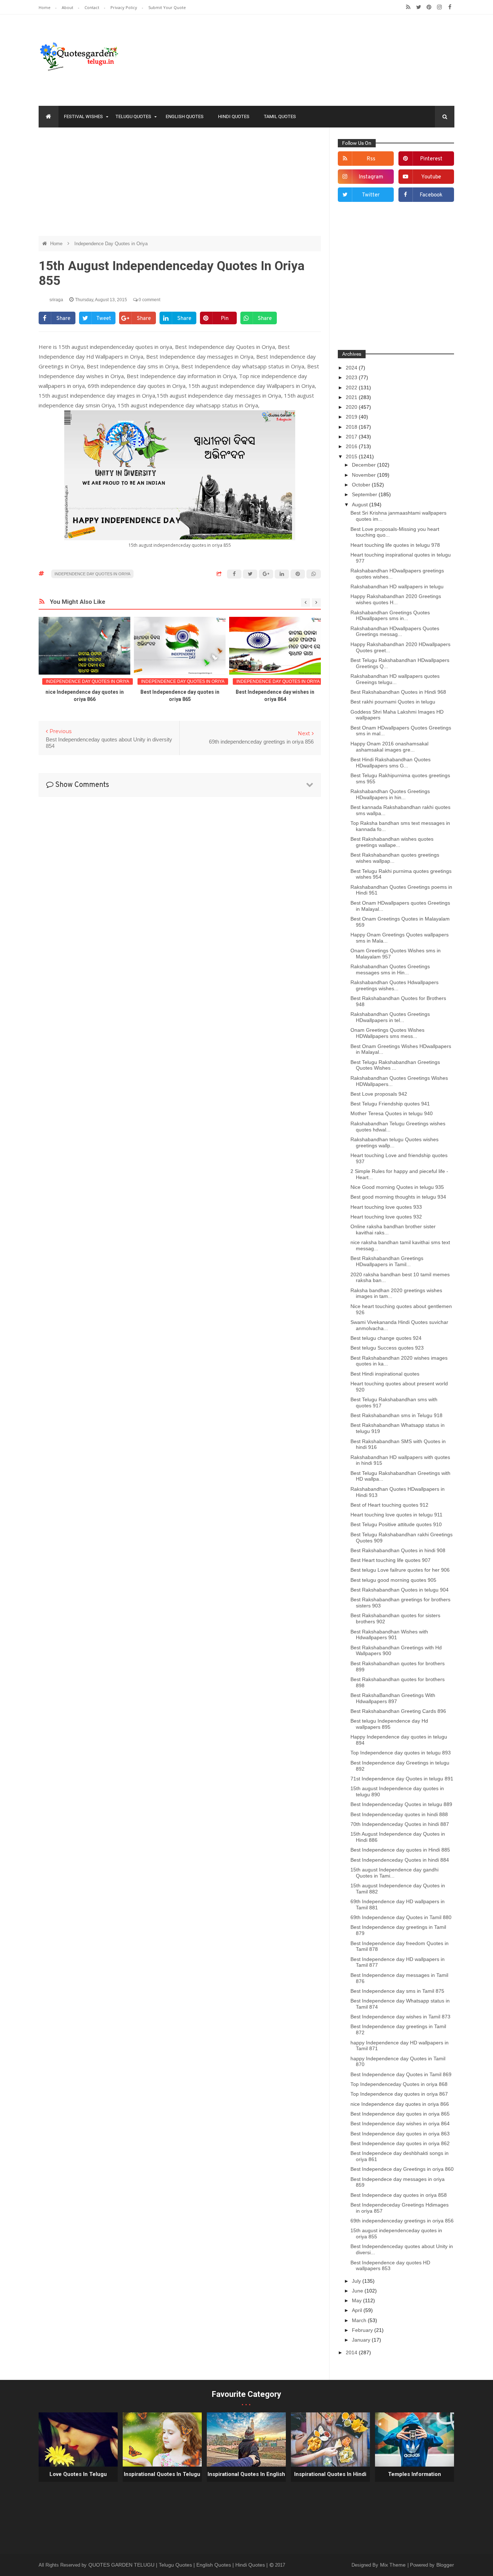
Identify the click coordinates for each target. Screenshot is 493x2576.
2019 (352, 417)
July (357, 2281)
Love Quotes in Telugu (78, 2474)
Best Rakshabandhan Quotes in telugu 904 (400, 1590)
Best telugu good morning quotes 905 (393, 1580)
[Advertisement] (180, 185)
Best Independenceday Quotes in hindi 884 (400, 1860)
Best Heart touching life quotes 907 (391, 1560)
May (357, 2300)
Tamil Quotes (280, 116)
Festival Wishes (83, 116)
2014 (352, 2352)
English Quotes (185, 116)
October (362, 485)
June (358, 2291)
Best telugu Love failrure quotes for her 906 (400, 1570)
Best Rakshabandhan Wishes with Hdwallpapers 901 (389, 1635)
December (365, 465)
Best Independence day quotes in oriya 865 (400, 2114)
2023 (352, 377)
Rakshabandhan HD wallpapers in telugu (397, 586)
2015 (352, 456)
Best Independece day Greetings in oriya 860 (402, 2169)
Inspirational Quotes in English (246, 2474)
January (362, 2340)
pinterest (431, 159)
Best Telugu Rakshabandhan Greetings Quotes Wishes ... (395, 1065)
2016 (352, 446)
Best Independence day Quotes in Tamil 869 (401, 2074)
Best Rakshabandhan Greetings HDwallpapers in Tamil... (387, 1261)
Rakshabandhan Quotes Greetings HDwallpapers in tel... (390, 1017)
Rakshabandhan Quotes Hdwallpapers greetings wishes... (394, 985)
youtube (431, 177)
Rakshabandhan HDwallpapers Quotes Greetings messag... (395, 631)
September (365, 494)
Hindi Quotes (234, 116)
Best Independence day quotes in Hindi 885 (400, 1850)
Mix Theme (394, 2565)
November (365, 475)
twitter (371, 195)
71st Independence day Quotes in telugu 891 (402, 1779)
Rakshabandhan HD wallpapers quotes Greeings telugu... (395, 679)
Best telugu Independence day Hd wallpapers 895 (389, 1724)
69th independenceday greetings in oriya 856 (402, 2221)
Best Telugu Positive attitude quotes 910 (396, 1524)
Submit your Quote (167, 7)
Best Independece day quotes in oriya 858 (399, 2195)
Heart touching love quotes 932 (386, 1217)
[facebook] (450, 7)
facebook (431, 195)
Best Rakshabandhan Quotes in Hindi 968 (398, 692)
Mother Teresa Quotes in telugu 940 (392, 1113)
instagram (371, 177)
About (68, 7)
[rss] (408, 7)
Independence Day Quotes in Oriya (111, 244)
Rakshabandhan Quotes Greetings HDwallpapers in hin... (390, 794)
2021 (352, 397)
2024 (352, 368)
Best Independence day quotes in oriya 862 (400, 2143)
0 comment (149, 300)
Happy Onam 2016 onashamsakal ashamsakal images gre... (389, 747)
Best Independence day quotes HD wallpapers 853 (390, 2266)
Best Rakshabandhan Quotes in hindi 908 (398, 1550)
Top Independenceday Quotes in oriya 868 (399, 2084)
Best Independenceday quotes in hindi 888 (399, 1814)
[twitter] (418, 7)
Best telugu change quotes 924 (386, 1338)
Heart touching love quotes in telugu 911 (396, 1515)
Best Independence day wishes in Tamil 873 (400, 2017)
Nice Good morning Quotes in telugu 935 (397, 1187)
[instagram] (439, 7)
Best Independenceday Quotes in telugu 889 (401, 1804)
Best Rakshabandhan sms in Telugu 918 (396, 1415)
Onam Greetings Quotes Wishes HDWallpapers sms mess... (387, 1033)
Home (45, 7)
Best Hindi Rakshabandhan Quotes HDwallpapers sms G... (391, 763)
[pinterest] (429, 7)
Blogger (445, 2565)
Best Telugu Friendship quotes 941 (390, 1104)
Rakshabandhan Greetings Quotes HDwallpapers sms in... (390, 616)
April (358, 2310)
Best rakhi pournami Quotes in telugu (393, 702)
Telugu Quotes (133, 116)
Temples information (415, 2474)
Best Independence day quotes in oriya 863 (400, 2134)
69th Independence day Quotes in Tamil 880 (401, 1917)
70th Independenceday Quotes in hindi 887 (400, 1824)
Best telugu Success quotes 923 (387, 1348)
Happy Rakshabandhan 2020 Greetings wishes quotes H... (396, 599)
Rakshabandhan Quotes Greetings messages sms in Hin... (390, 969)
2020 (352, 407)
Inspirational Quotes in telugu (162, 2474)
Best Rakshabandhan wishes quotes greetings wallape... (392, 842)
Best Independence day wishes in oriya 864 (400, 2123)
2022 (352, 388)
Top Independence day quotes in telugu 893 (401, 1753)
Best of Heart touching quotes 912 (389, 1505)
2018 (352, 427)
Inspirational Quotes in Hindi (330, 2474)
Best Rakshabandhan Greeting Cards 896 (398, 1711)
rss (371, 159)
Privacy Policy (124, 7)
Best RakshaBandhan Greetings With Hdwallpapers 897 (393, 1698)
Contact (92, 7)
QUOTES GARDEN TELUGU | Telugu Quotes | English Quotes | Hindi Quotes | (179, 2565)
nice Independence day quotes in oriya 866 (400, 2104)
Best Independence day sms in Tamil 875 (397, 1991)
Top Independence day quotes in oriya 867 (399, 2094)
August (361, 505)
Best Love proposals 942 (379, 1094)
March (360, 2320)
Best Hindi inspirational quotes (385, 1374)
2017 (352, 437)
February (363, 2330)
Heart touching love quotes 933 (386, 1207)
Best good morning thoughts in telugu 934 (398, 1197)
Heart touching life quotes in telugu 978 (395, 545)
